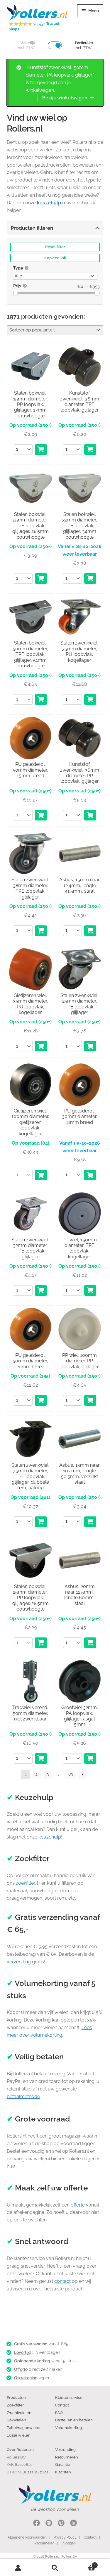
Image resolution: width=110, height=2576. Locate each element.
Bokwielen (16, 2420)
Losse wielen (19, 2435)
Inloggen (69, 2543)
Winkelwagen (84, 2564)
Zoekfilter (15, 2405)
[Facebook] (37, 2524)
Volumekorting (68, 2428)
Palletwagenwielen (24, 2428)
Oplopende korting (32, 2361)
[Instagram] (49, 2524)
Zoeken (55, 2568)
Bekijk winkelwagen (65, 98)
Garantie (63, 2464)
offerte (78, 2205)
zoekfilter (25, 1883)
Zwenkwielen (19, 2413)
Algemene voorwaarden (27, 2537)
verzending (19, 1962)
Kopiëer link (55, 258)
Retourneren (67, 2457)
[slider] (16, 293)
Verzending (65, 2449)
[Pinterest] (61, 2524)
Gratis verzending (31, 2344)
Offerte (21, 2369)
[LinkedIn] (73, 2524)
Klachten (63, 2472)
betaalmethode (23, 2096)
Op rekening (26, 2378)
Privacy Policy (65, 2537)
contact (62, 2281)
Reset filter (55, 247)
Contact (62, 2405)
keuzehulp (50, 1837)
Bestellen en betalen (74, 2420)
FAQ (59, 2413)
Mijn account (18, 2568)
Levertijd (22, 2352)
